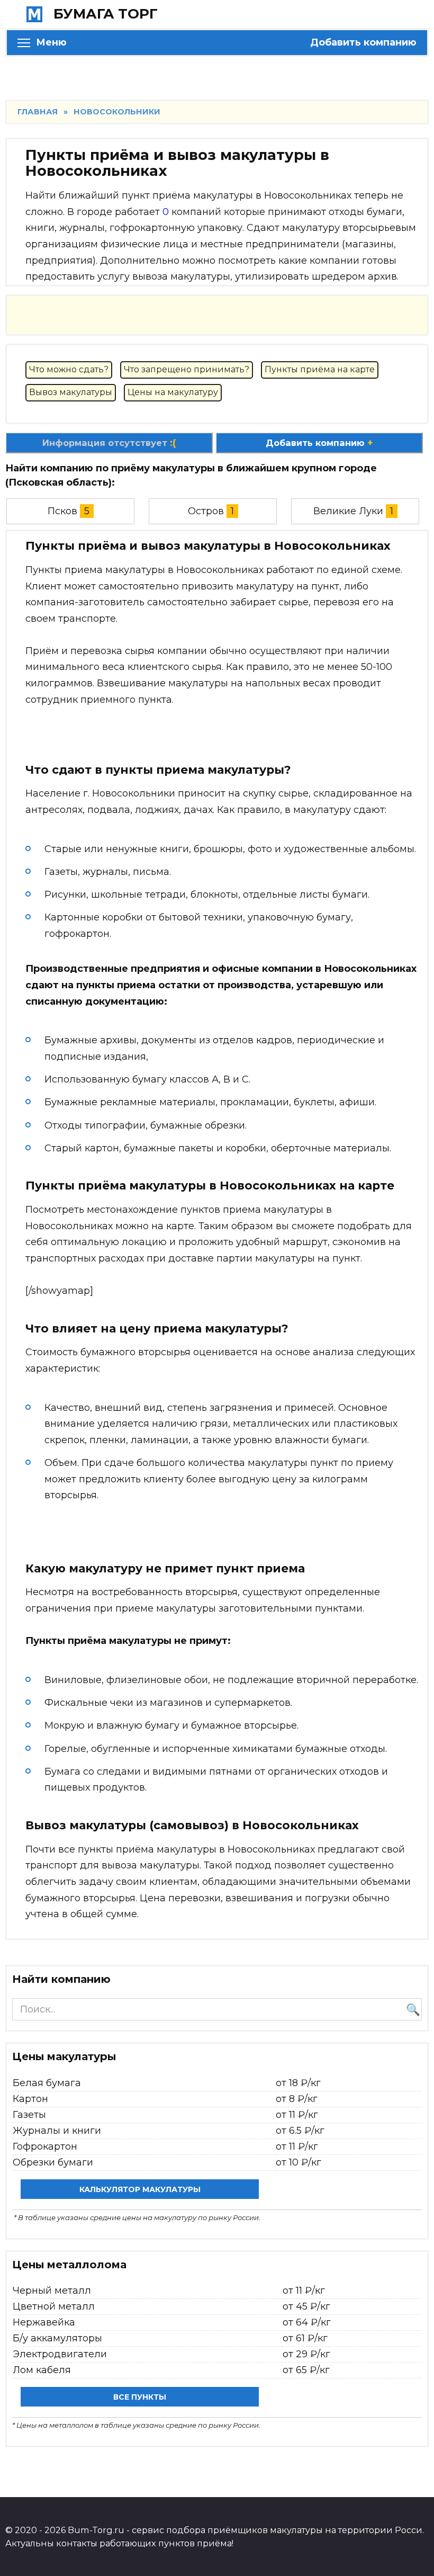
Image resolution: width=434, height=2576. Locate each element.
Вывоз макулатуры (71, 392)
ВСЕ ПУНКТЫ (140, 2397)
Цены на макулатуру (173, 392)
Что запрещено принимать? (187, 369)
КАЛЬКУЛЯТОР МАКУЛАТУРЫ (140, 2189)
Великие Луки (348, 511)
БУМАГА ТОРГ (106, 14)
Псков (62, 511)
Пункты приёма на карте (320, 369)
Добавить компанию (363, 42)
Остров (206, 511)
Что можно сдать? (69, 369)
